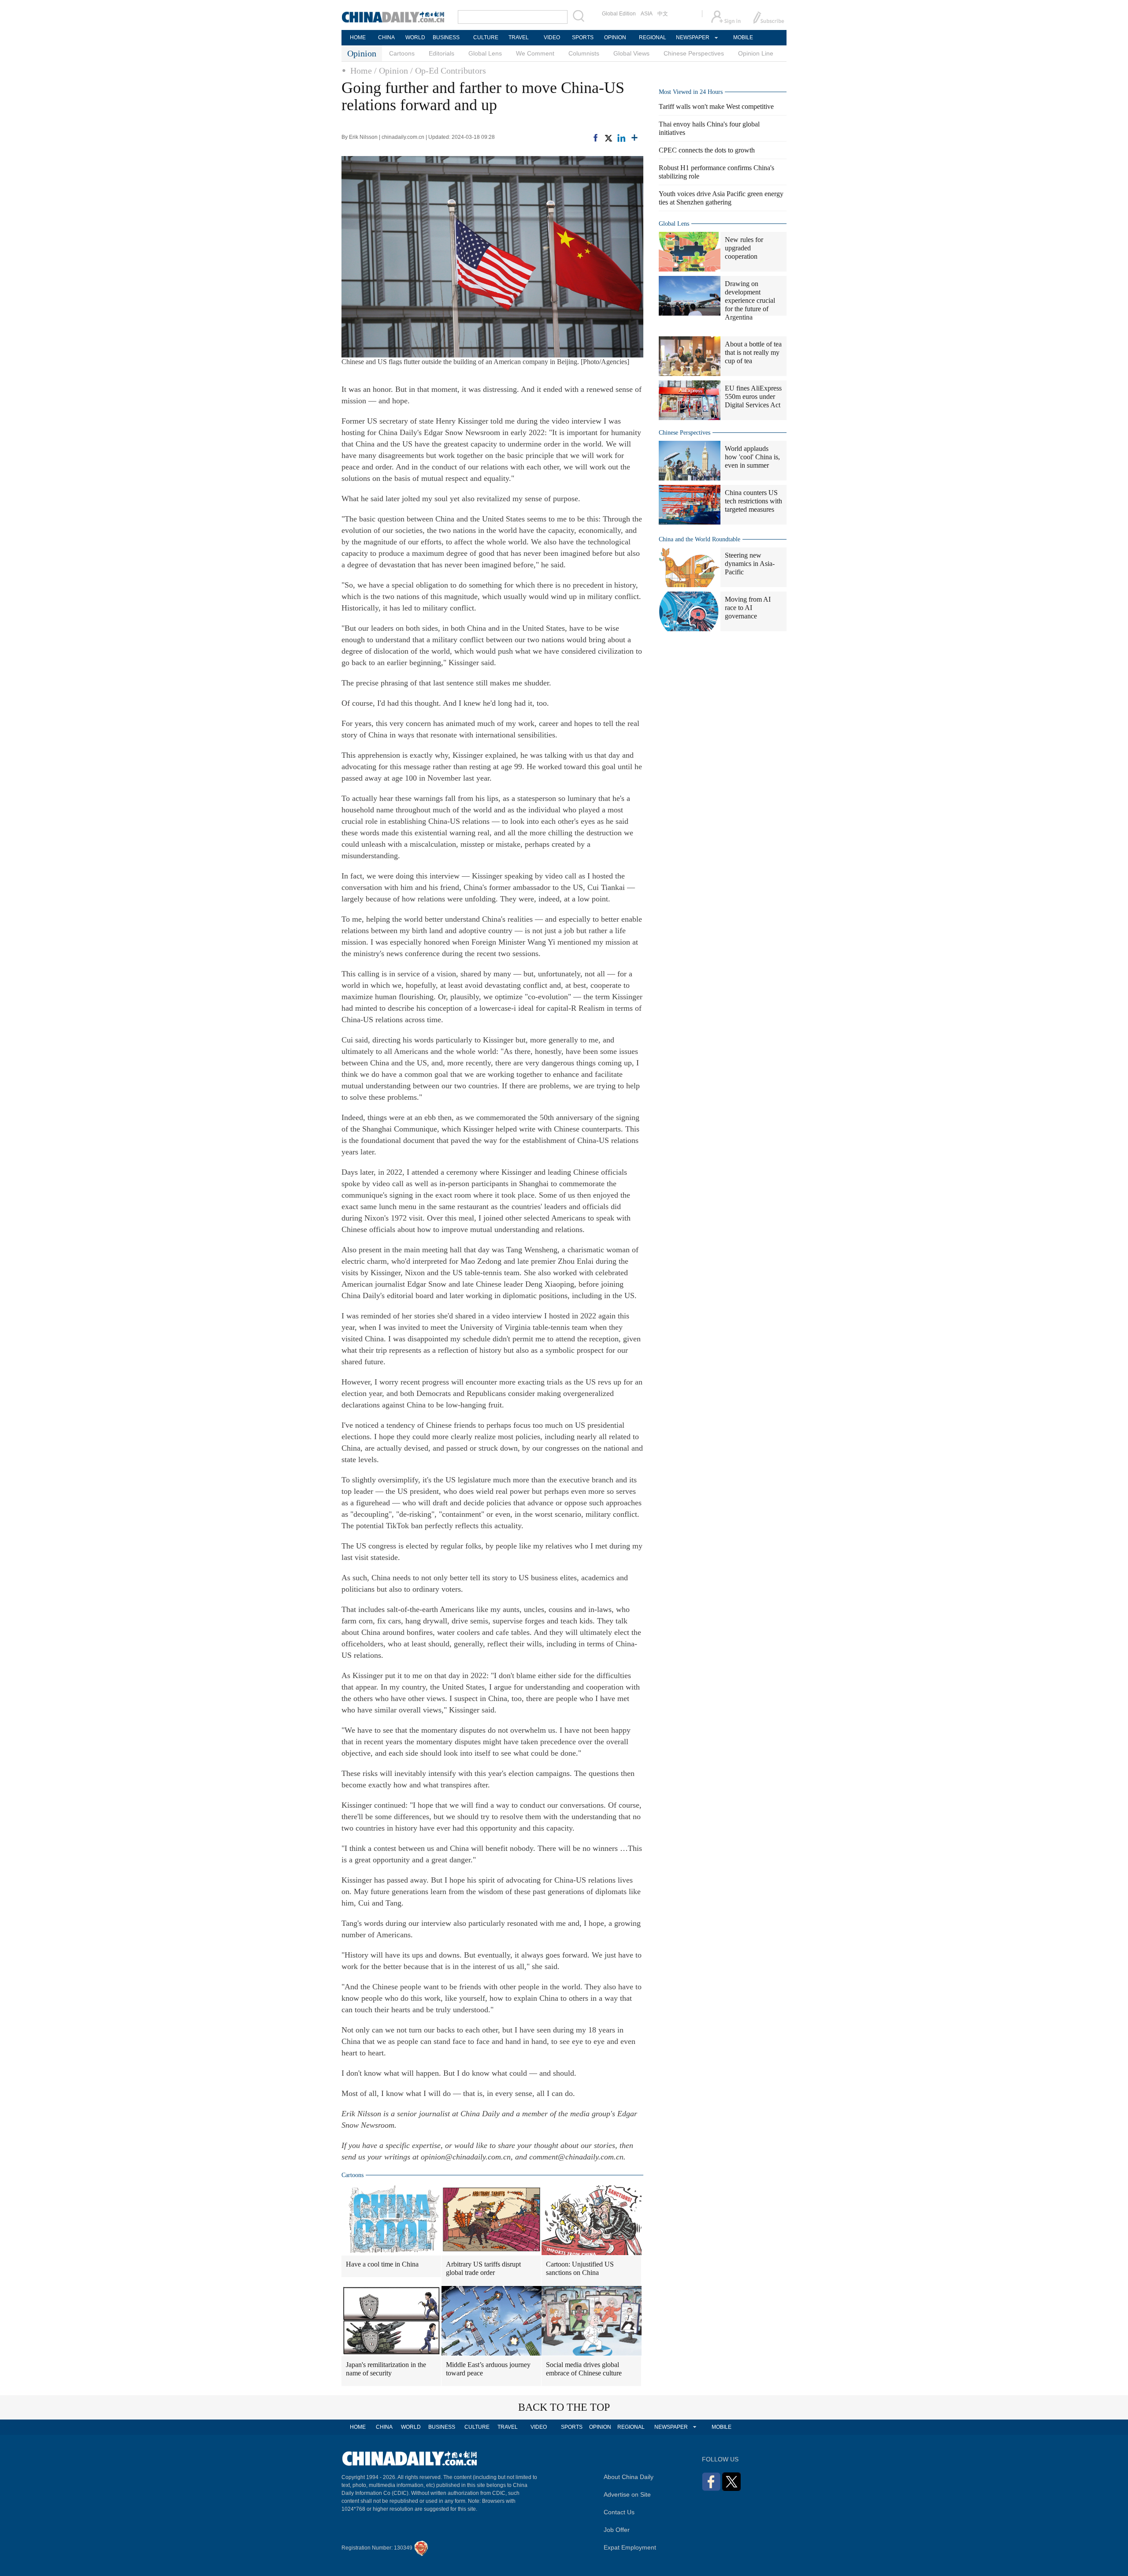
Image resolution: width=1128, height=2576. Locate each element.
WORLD (415, 37)
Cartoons (402, 53)
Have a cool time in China (382, 2264)
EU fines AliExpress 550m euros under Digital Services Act (753, 396)
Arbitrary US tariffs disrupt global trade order (483, 2268)
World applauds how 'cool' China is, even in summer (752, 457)
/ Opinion (391, 71)
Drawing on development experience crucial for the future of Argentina (750, 300)
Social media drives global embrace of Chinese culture (584, 2369)
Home (361, 71)
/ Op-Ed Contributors (448, 71)
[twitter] (608, 137)
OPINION (615, 37)
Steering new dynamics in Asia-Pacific (750, 564)
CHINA (386, 37)
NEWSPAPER (692, 37)
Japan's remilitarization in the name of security (386, 2369)
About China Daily (629, 2477)
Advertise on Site (627, 2494)
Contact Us (619, 2512)
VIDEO (552, 37)
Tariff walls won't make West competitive (716, 106)
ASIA (647, 14)
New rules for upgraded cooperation (744, 248)
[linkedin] (621, 137)
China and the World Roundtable (699, 539)
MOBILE (743, 37)
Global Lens (485, 53)
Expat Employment (630, 2547)
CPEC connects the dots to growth (707, 150)
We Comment (535, 53)
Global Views (631, 53)
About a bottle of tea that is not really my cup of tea (753, 352)
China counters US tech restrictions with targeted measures (753, 501)
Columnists (584, 53)
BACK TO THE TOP (564, 2407)
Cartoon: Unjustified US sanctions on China (580, 2268)
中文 (663, 14)
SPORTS (583, 37)
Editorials (442, 53)
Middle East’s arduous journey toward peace (488, 2369)
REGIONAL (653, 37)
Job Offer (617, 2530)
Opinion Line (756, 53)
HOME (358, 37)
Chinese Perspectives (694, 53)
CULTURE (486, 37)
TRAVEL (519, 37)
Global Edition (619, 14)
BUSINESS (446, 37)
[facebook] (596, 137)
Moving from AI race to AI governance (748, 608)
